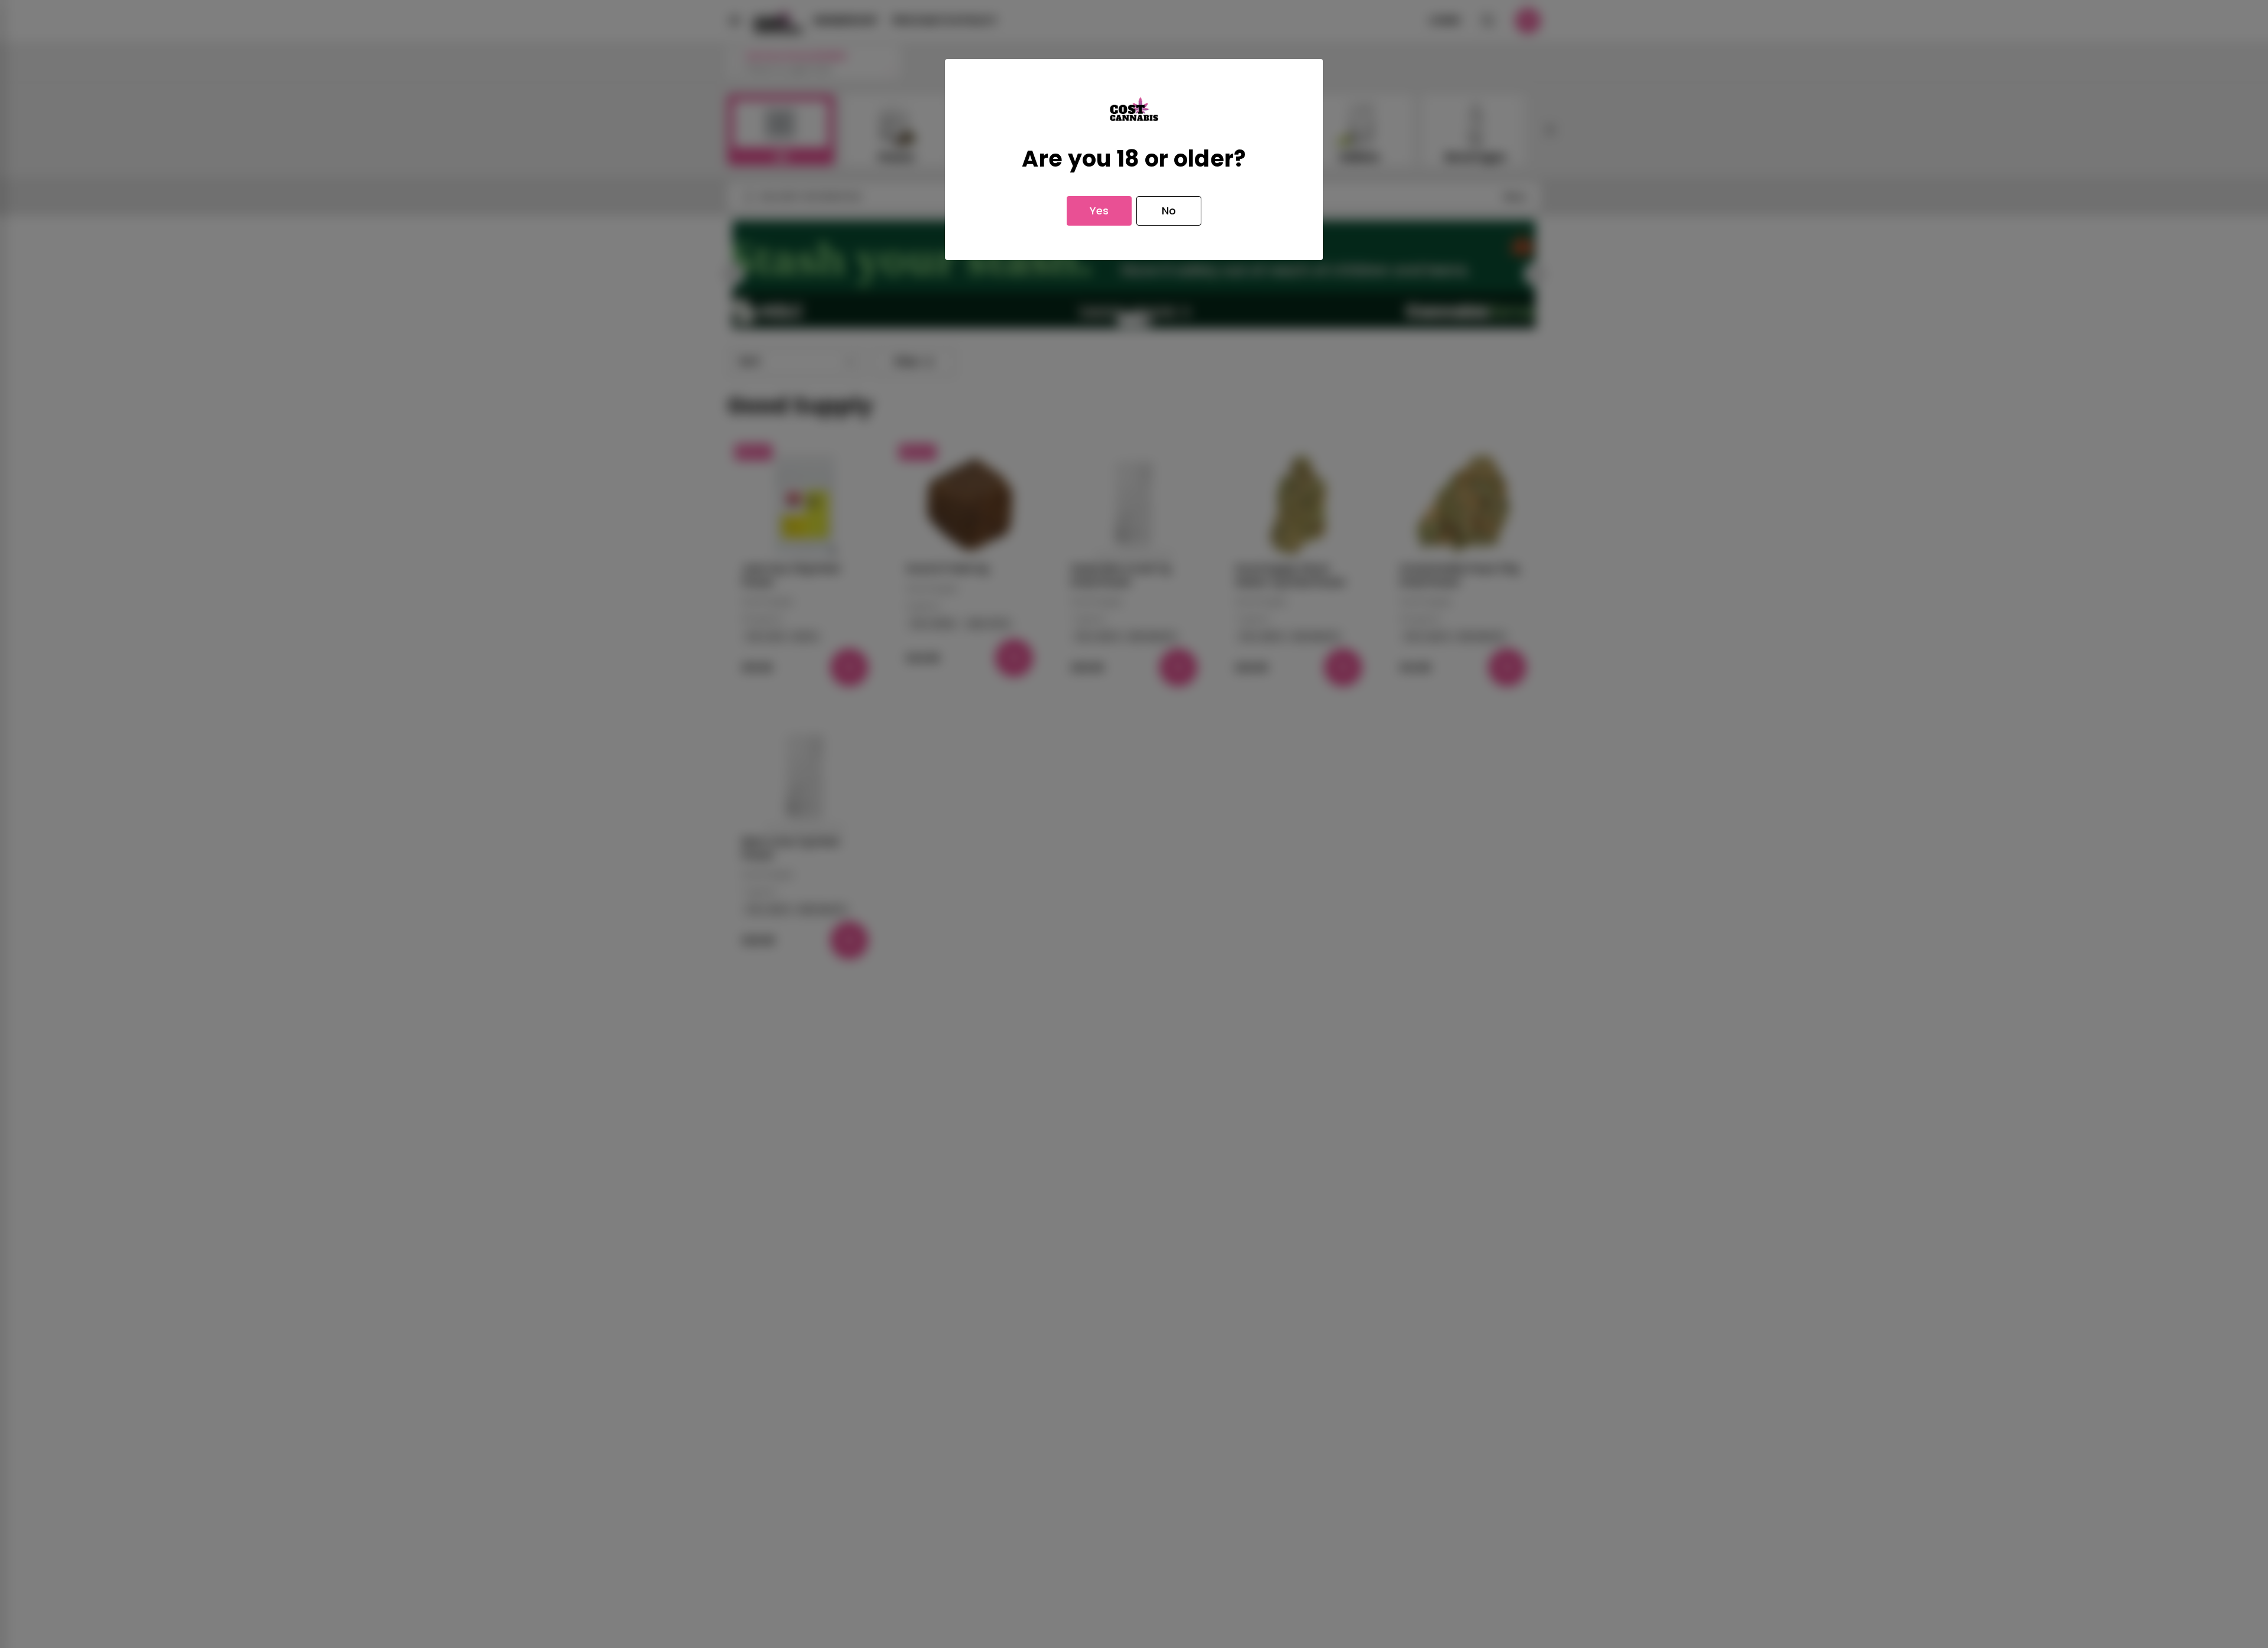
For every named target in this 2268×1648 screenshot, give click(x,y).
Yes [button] (1099, 211)
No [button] (1169, 211)
